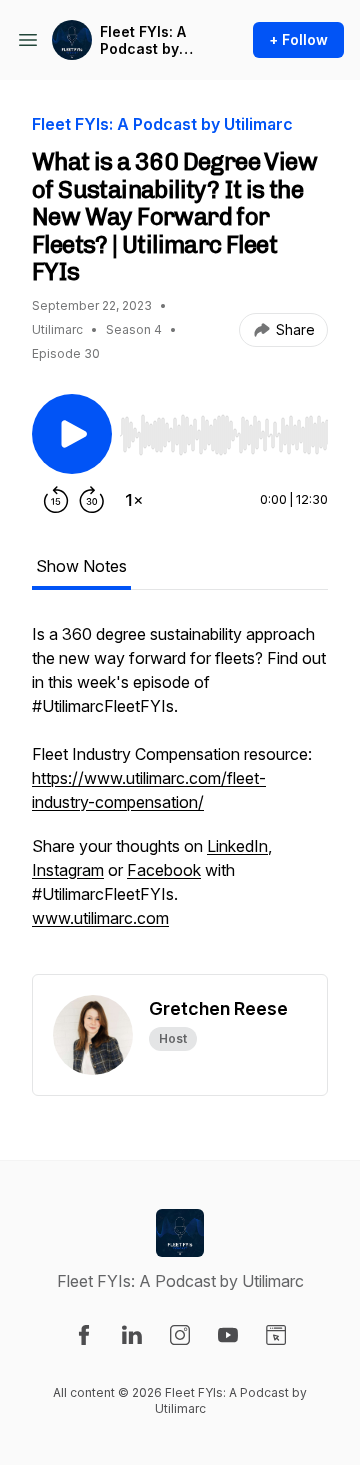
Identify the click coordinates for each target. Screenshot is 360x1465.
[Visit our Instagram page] (180, 1335)
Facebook (164, 870)
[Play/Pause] (72, 434)
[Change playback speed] (134, 500)
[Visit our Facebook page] (84, 1335)
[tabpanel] (180, 798)
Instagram (68, 870)
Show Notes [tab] (81, 566)
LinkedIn (237, 846)
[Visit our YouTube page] (228, 1335)
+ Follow (298, 39)
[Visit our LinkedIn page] (132, 1335)
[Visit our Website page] (276, 1335)
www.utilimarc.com (100, 918)
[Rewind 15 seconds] (56, 500)
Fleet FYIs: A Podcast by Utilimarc (143, 40)
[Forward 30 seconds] (92, 500)
